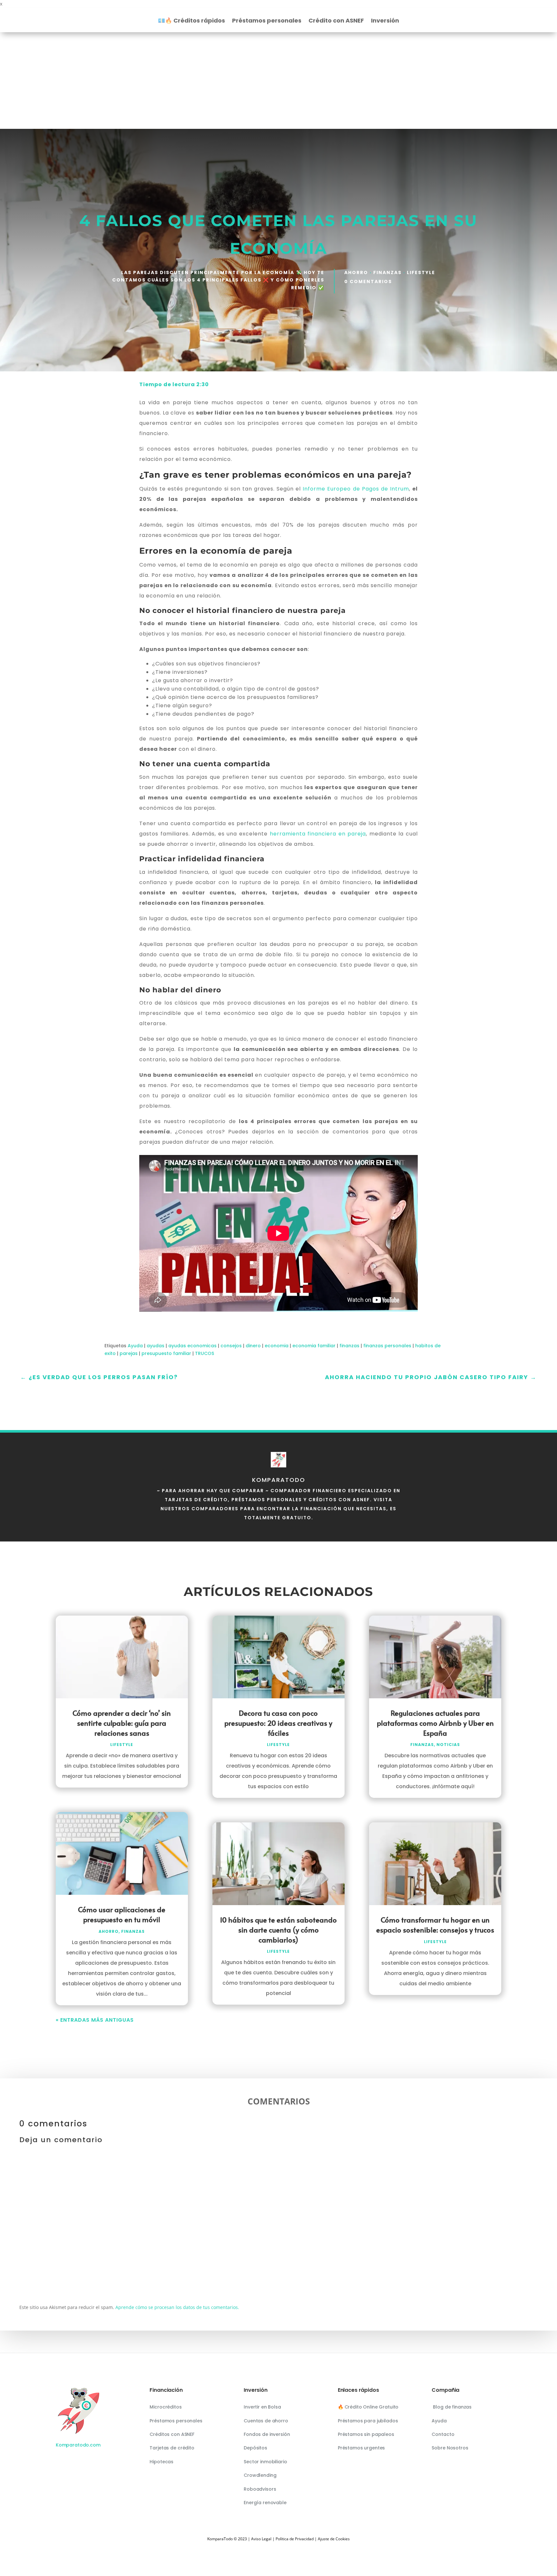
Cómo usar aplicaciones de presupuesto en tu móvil (122, 1914)
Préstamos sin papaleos (366, 2434)
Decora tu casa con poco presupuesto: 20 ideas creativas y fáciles (278, 1723)
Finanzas (387, 272)
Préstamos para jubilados (368, 2421)
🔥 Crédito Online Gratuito (368, 2407)
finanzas (349, 1346)
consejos (231, 1346)
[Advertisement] (278, 81)
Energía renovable (265, 2503)
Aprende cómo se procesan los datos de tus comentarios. (177, 2307)
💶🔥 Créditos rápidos (191, 21)
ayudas (156, 1346)
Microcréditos (166, 2407)
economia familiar (314, 1346)
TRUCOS (205, 1353)
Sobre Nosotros (450, 2448)
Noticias (448, 1745)
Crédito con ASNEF (336, 21)
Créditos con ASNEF (172, 2434)
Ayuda (135, 1346)
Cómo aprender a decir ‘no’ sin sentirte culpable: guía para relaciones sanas (122, 1723)
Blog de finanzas (452, 2407)
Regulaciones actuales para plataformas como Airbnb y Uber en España (435, 1723)
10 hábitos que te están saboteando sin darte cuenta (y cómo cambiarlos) (278, 1930)
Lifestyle (421, 272)
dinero (253, 1346)
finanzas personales (387, 1346)
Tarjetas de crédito (172, 2448)
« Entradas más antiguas (95, 2020)
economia (277, 1346)
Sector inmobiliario (265, 2462)
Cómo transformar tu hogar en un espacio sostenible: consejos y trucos (435, 1925)
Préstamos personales (267, 21)
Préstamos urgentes (361, 2448)
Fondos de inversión (267, 2434)
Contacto (443, 2434)
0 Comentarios (368, 281)
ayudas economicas (192, 1346)
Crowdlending (260, 2475)
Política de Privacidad (295, 2539)
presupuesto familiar (166, 1353)
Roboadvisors (260, 2489)
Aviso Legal (261, 2539)
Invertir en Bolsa (262, 2407)
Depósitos (255, 2448)
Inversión (385, 21)
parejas (129, 1353)
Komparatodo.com (78, 2445)
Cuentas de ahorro (266, 2421)
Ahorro (356, 272)
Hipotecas (161, 2462)
